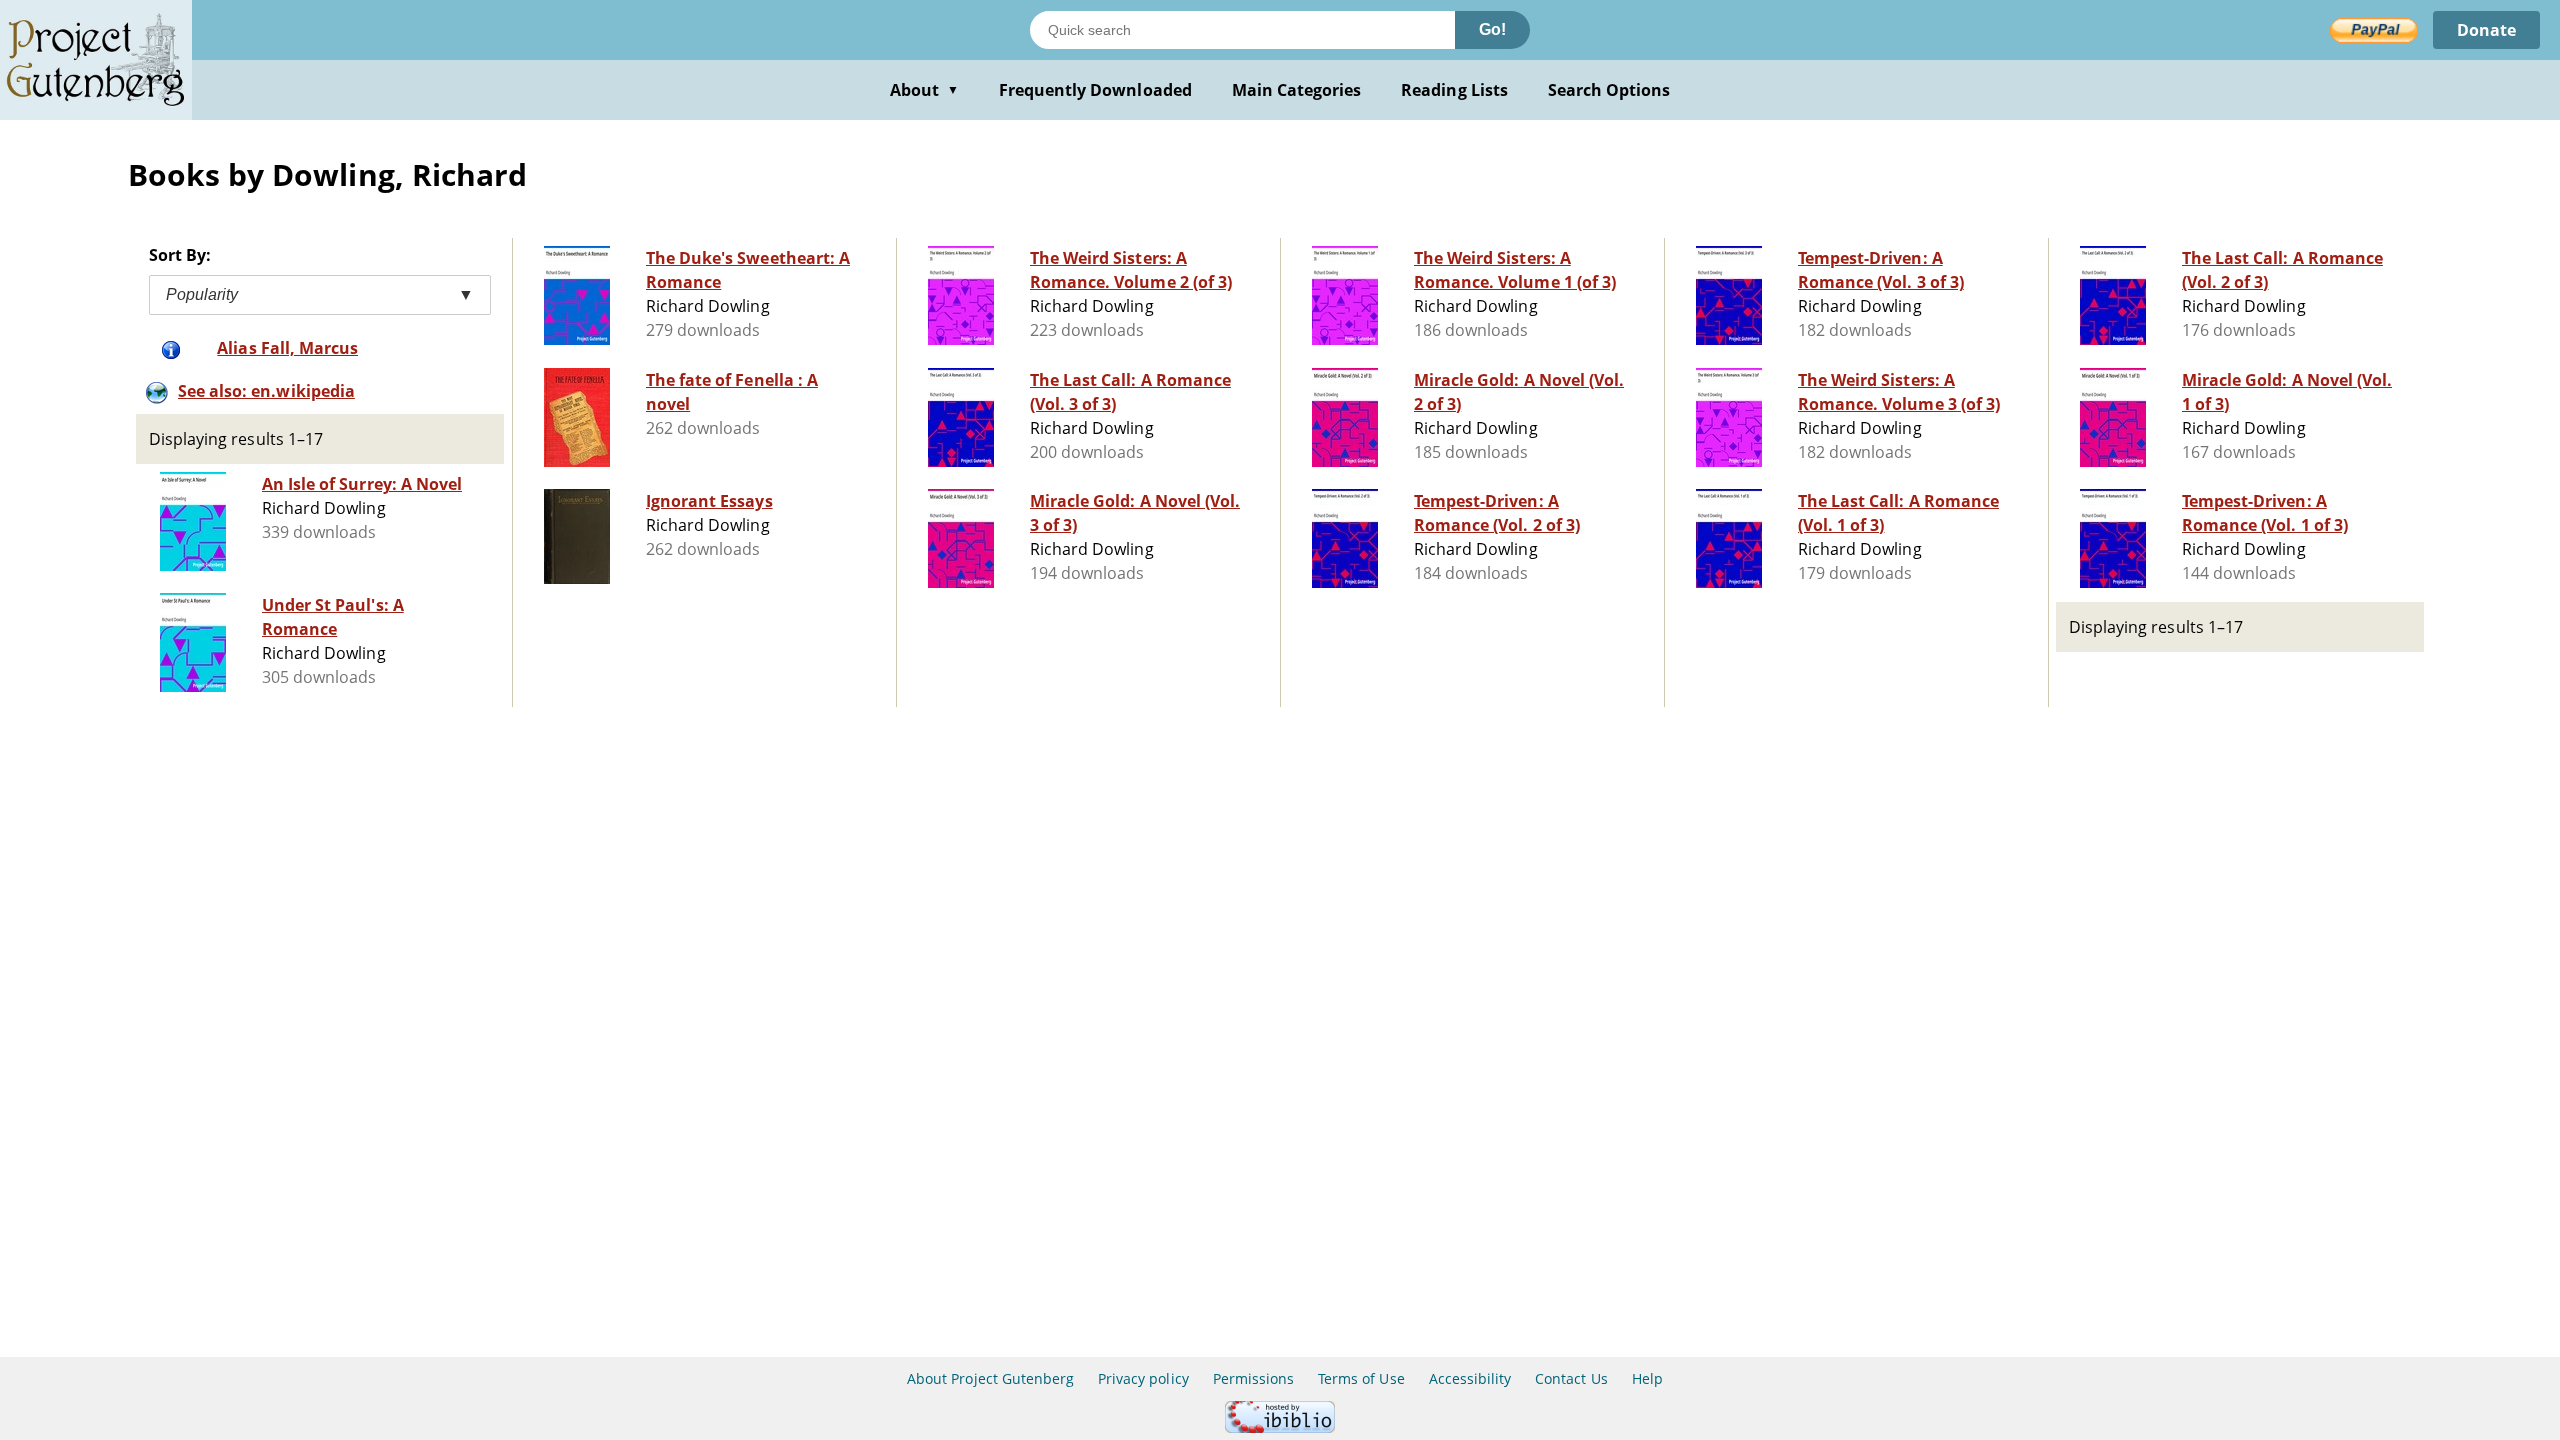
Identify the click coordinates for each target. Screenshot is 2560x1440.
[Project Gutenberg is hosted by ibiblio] (1280, 1427)
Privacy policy (1143, 1378)
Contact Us (1571, 1378)
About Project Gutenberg (990, 1378)
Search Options (1609, 90)
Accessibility (1470, 1378)
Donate (2486, 30)
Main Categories (1297, 90)
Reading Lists (1454, 90)
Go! (1492, 29)
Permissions (1253, 1378)
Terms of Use (1361, 1378)
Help (1647, 1378)
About (924, 90)
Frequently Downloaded (1095, 90)
